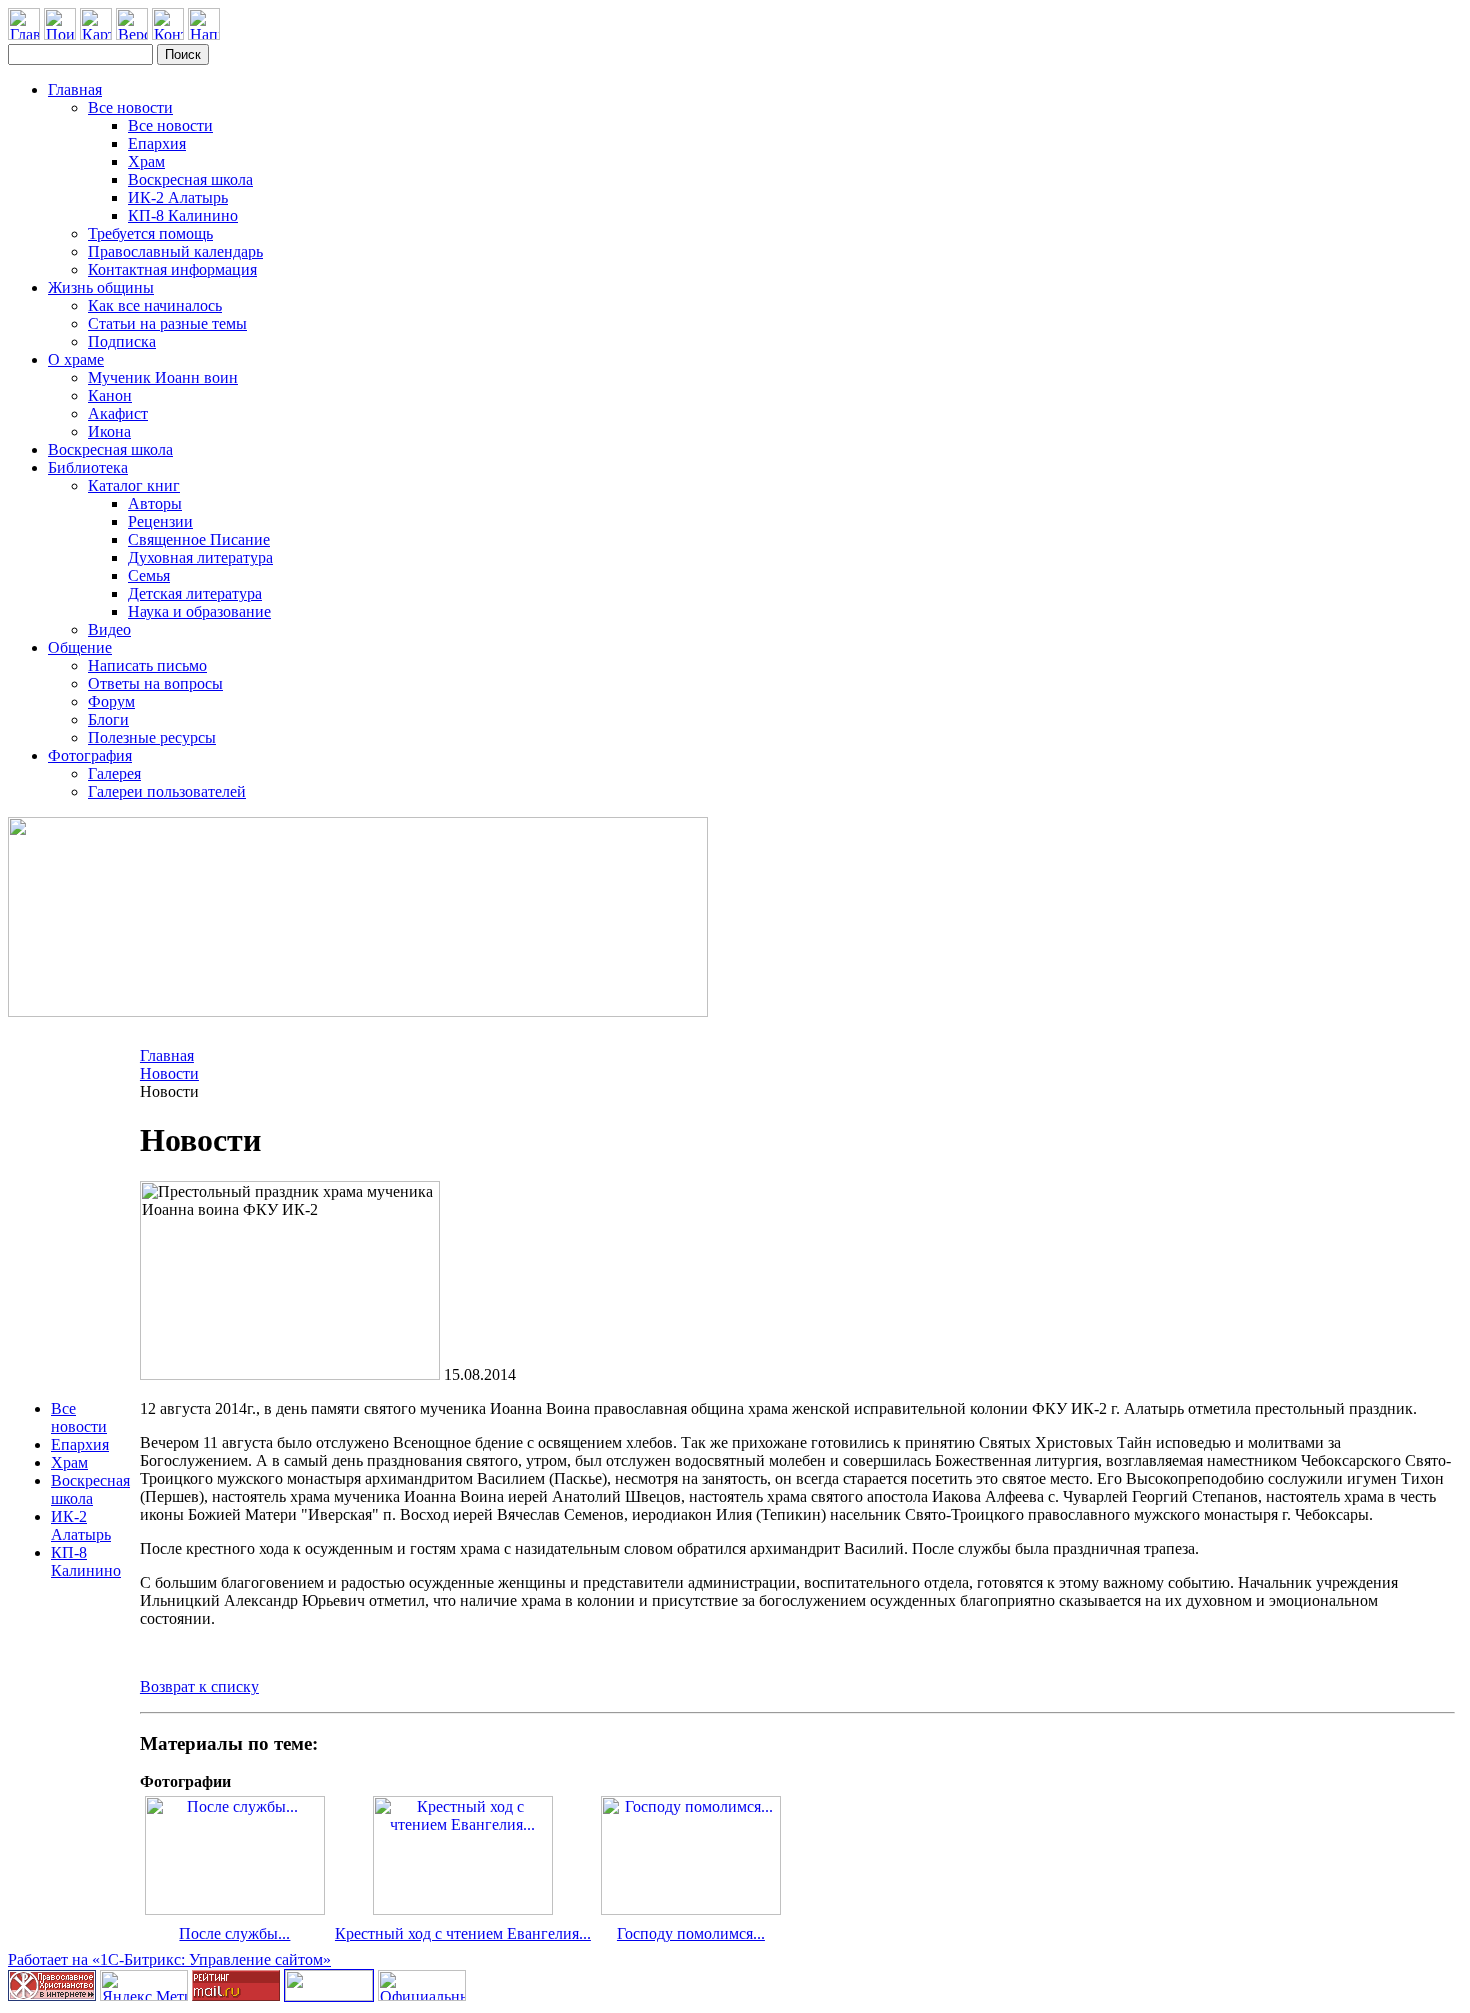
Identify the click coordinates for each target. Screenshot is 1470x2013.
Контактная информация (172, 269)
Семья (149, 575)
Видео (109, 629)
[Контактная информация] (168, 34)
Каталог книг (134, 485)
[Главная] (24, 34)
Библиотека (88, 467)
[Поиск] (60, 34)
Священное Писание (199, 539)
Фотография (90, 755)
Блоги (108, 719)
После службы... (234, 1933)
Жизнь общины (101, 287)
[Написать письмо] (204, 34)
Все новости (130, 107)
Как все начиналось (155, 305)
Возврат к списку (199, 1686)
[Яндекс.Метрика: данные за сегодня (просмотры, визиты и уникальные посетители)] (144, 1985)
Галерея (114, 773)
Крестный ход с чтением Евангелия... (463, 1933)
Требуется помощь (150, 233)
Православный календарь (175, 251)
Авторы (155, 503)
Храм (146, 161)
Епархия (157, 143)
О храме (76, 359)
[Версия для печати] (132, 34)
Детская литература (195, 593)
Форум (111, 701)
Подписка (122, 341)
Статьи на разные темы (167, 323)
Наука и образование (199, 611)
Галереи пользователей (167, 791)
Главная (75, 89)
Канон (110, 395)
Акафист (118, 413)
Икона (109, 431)
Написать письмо (147, 665)
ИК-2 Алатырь (178, 197)
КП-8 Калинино (183, 215)
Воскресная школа (190, 179)
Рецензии (160, 521)
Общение (80, 647)
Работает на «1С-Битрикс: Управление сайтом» (169, 1959)
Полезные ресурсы (152, 737)
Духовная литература (200, 557)
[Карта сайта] (96, 34)
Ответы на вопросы (155, 683)
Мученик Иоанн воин (163, 377)
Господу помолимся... (691, 1933)
